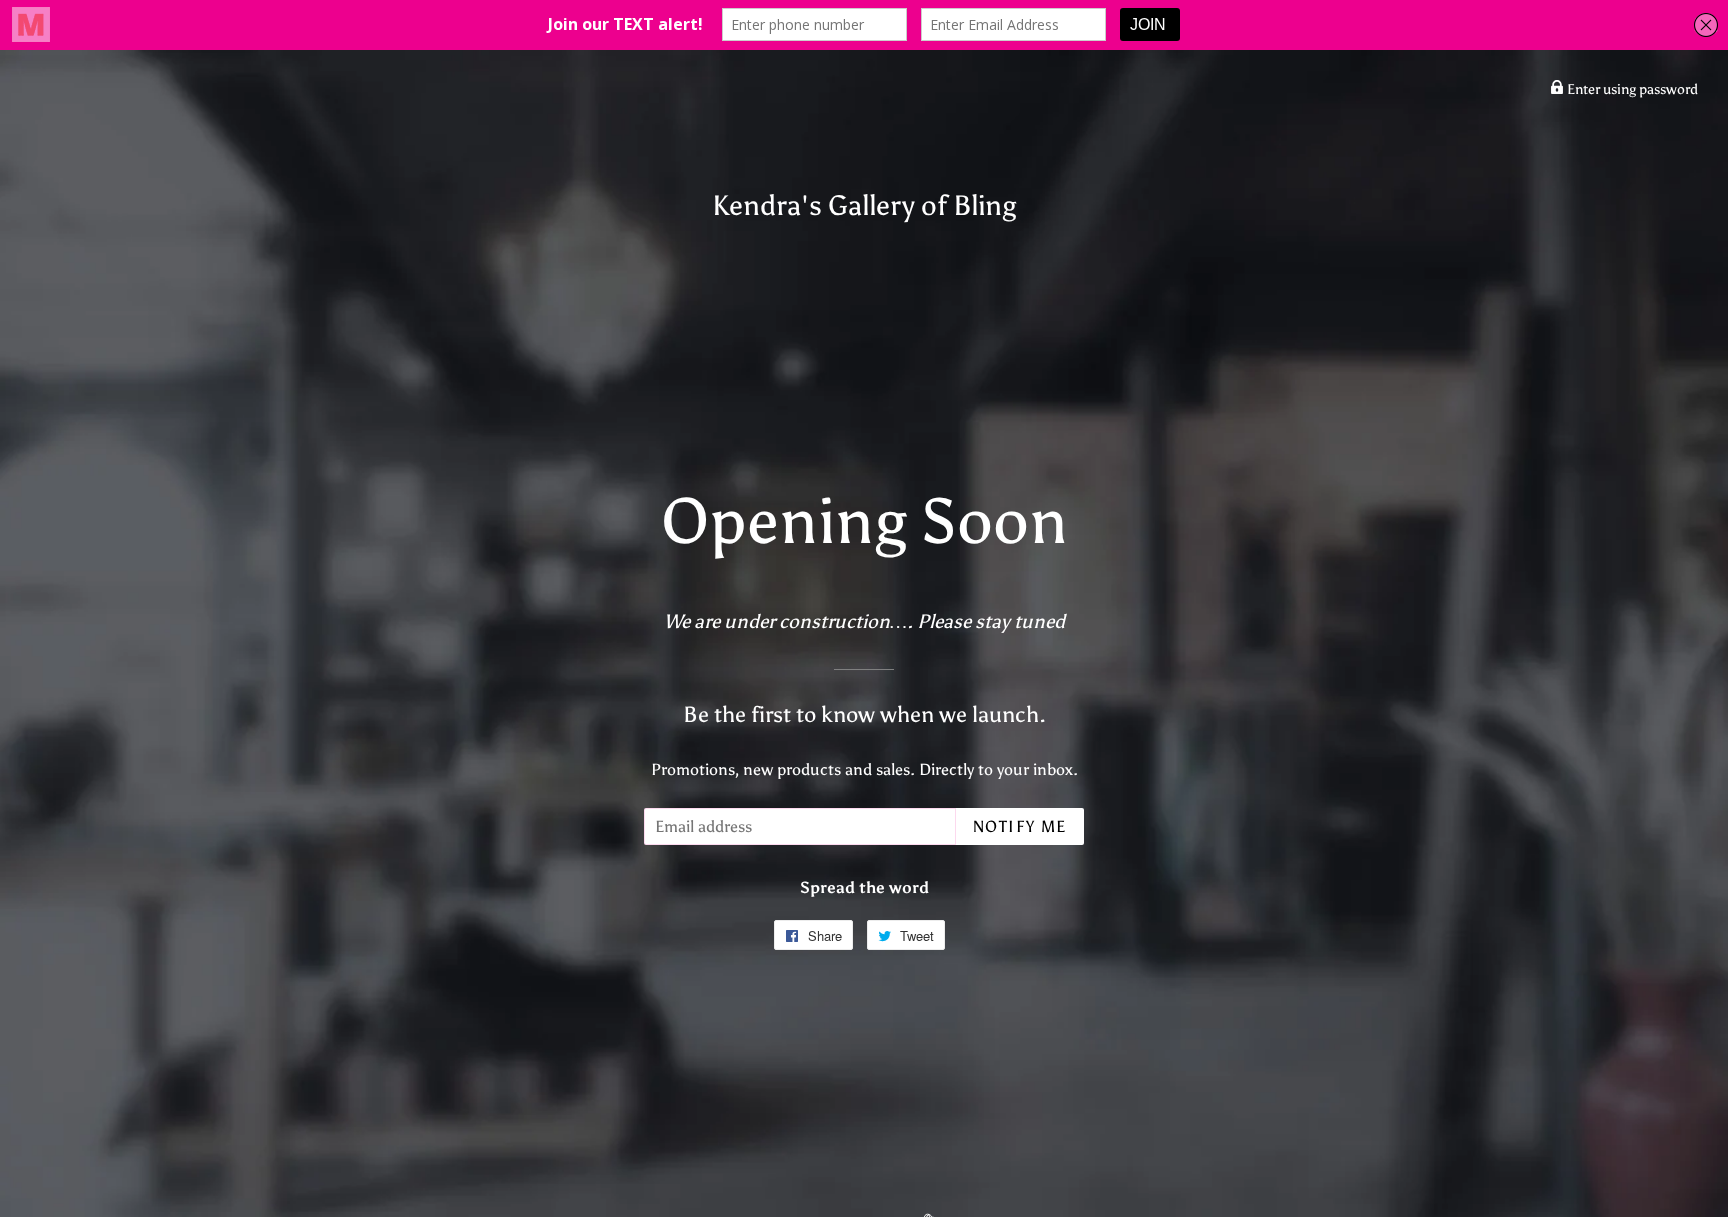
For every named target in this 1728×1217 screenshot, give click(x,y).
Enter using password (1631, 89)
